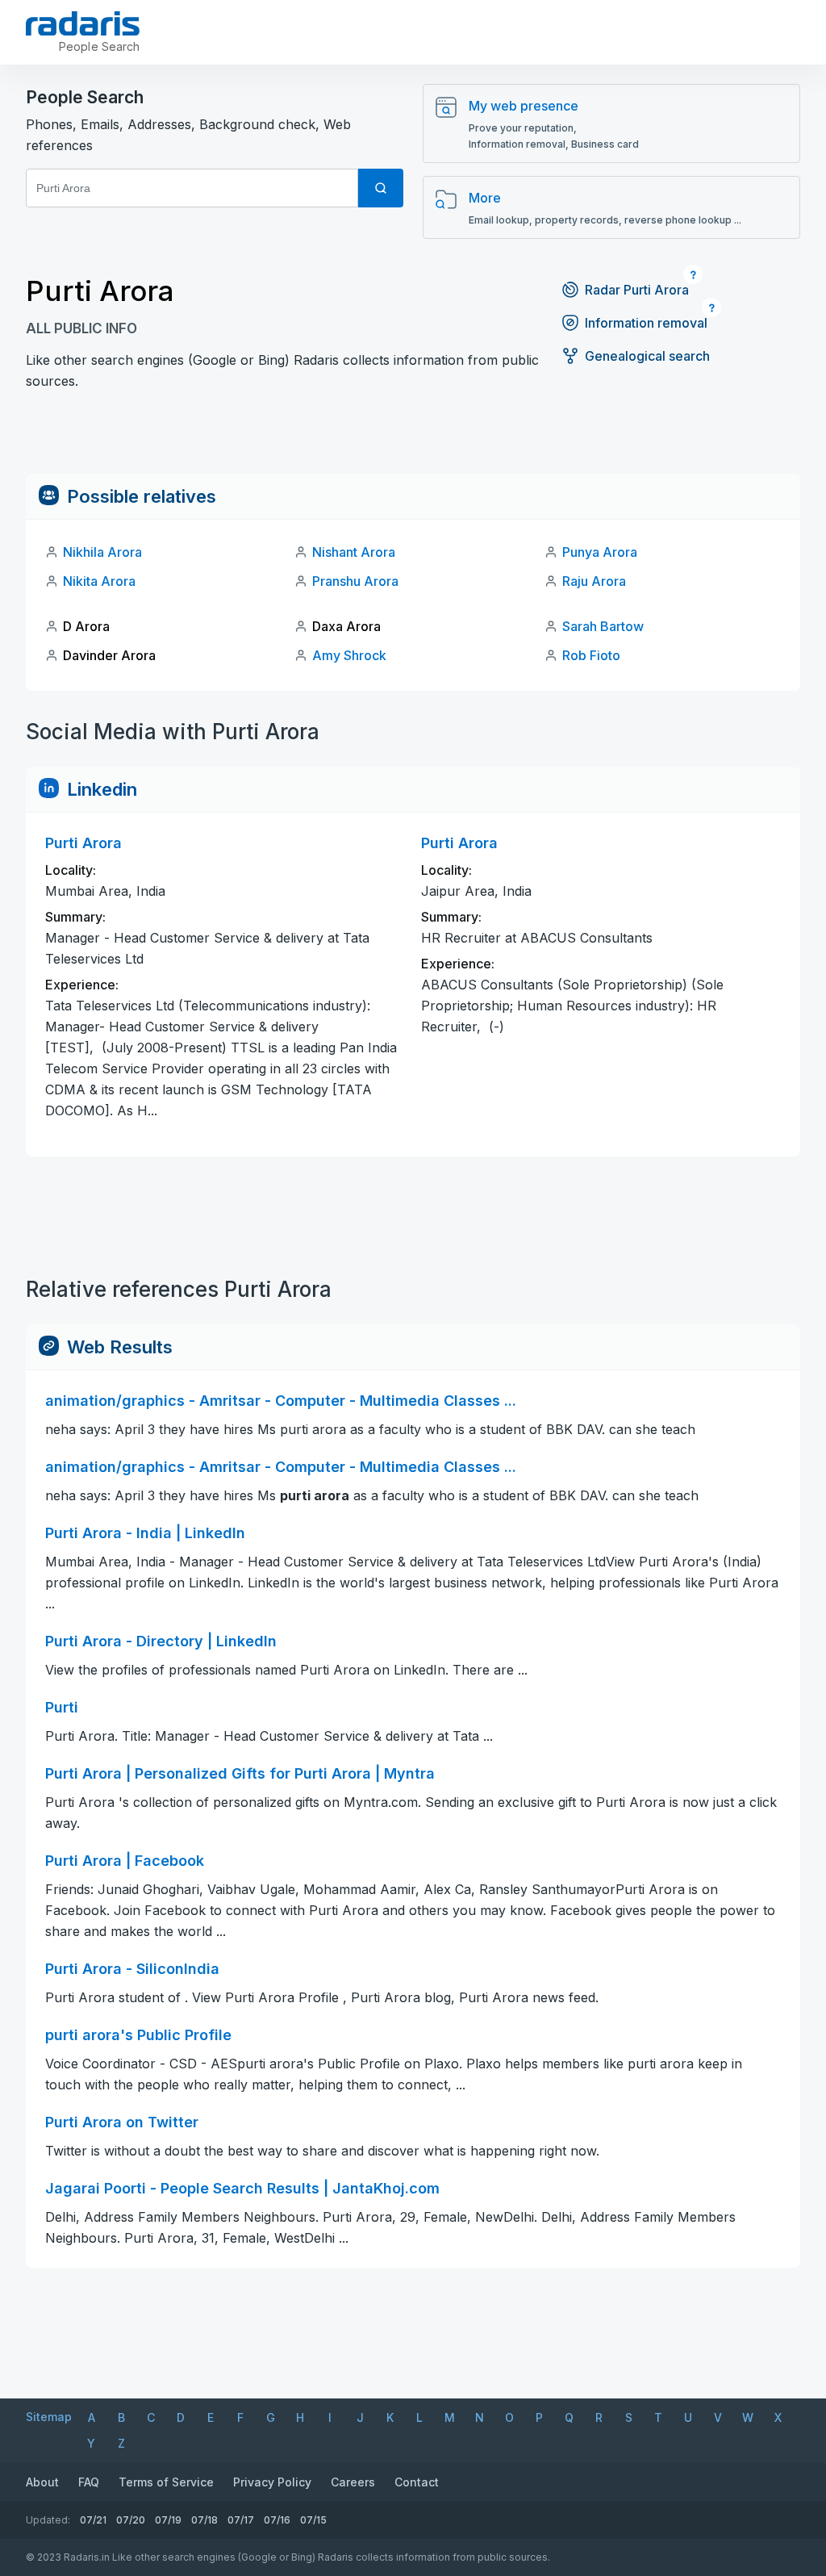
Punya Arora (600, 552)
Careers (353, 2482)
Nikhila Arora (102, 552)
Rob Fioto (591, 655)
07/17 (241, 2520)
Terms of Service (166, 2482)
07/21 (93, 2520)
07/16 (277, 2520)
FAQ (89, 2482)
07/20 (131, 2520)
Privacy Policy (272, 2482)
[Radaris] (83, 23)
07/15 (313, 2520)
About (42, 2482)
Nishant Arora (354, 552)
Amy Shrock (349, 655)
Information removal (646, 323)
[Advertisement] (413, 437)
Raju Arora (594, 581)
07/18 (204, 2520)
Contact (417, 2482)
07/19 (168, 2520)
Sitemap (49, 2417)
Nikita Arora (99, 581)
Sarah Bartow (603, 626)
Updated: (48, 2520)
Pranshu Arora (355, 581)
